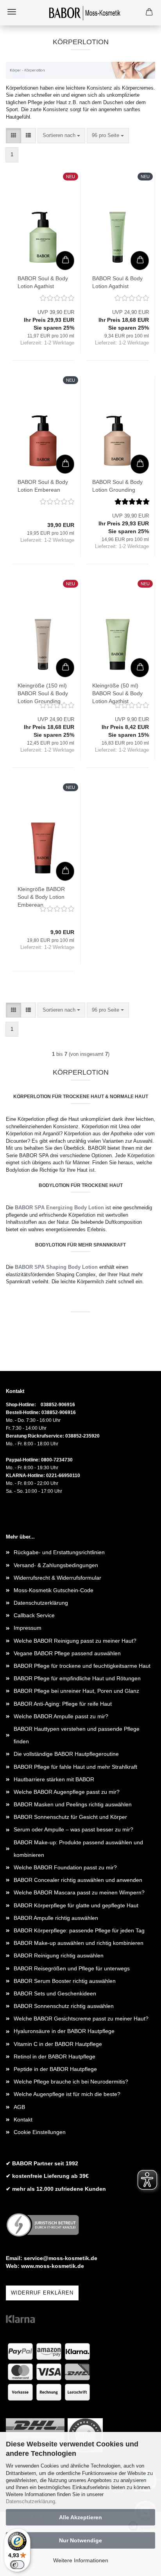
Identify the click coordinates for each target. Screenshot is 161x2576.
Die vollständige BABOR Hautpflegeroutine (66, 1754)
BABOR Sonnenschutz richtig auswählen (64, 2006)
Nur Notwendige (80, 2540)
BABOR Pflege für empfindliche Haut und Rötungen (77, 1678)
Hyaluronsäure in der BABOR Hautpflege (64, 2031)
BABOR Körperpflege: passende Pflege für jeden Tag (79, 1930)
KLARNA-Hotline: (25, 1476)
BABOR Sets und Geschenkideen (55, 1993)
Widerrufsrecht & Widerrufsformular (57, 1578)
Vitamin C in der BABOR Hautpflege (58, 2044)
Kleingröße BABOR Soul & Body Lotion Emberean (41, 897)
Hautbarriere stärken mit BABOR (54, 1779)
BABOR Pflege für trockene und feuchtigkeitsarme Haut (82, 1666)
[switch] (17, 2565)
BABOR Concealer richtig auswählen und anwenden (78, 1880)
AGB (19, 2107)
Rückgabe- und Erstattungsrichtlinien (59, 1552)
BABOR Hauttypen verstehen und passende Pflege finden (77, 1735)
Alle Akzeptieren (80, 2517)
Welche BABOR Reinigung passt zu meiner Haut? (75, 1641)
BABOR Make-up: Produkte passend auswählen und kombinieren (78, 1849)
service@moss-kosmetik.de (61, 2258)
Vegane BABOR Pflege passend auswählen (67, 1653)
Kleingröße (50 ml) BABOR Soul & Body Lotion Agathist (117, 693)
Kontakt (23, 2120)
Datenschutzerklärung (30, 2501)
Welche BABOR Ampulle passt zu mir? (61, 1716)
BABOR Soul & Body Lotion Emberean (43, 486)
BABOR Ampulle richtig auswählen (56, 1918)
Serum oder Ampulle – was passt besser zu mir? (73, 1829)
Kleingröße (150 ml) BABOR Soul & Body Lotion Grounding (43, 693)
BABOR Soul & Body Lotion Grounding (117, 486)
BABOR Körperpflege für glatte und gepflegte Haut (76, 1905)
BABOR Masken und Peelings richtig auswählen (73, 1804)
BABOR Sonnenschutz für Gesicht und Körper (70, 1817)
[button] (13, 136)
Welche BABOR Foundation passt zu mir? (65, 1867)
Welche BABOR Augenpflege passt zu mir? (67, 1792)
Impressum (28, 1628)
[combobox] (61, 136)
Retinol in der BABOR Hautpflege (55, 2056)
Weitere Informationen (81, 2560)
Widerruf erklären (42, 2293)
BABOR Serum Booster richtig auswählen (65, 1981)
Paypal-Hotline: (23, 1460)
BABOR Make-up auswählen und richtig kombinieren (79, 1943)
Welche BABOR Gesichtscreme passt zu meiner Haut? (81, 2019)
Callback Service (34, 1615)
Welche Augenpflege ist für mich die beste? (67, 2094)
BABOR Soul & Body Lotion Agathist (43, 282)
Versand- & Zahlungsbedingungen (56, 1565)
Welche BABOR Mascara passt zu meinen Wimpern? (79, 1892)
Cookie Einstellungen (40, 2132)
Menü (12, 12)
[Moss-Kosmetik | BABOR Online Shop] (80, 13)
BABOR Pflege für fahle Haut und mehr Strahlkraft (75, 1767)
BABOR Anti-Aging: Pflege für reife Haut (63, 1704)
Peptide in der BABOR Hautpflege (55, 2069)
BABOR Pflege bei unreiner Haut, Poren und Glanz (76, 1691)
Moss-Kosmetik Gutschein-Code (54, 1590)
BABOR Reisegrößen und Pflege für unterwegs (72, 1968)
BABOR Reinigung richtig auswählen (59, 1955)
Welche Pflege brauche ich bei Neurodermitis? (71, 2082)
